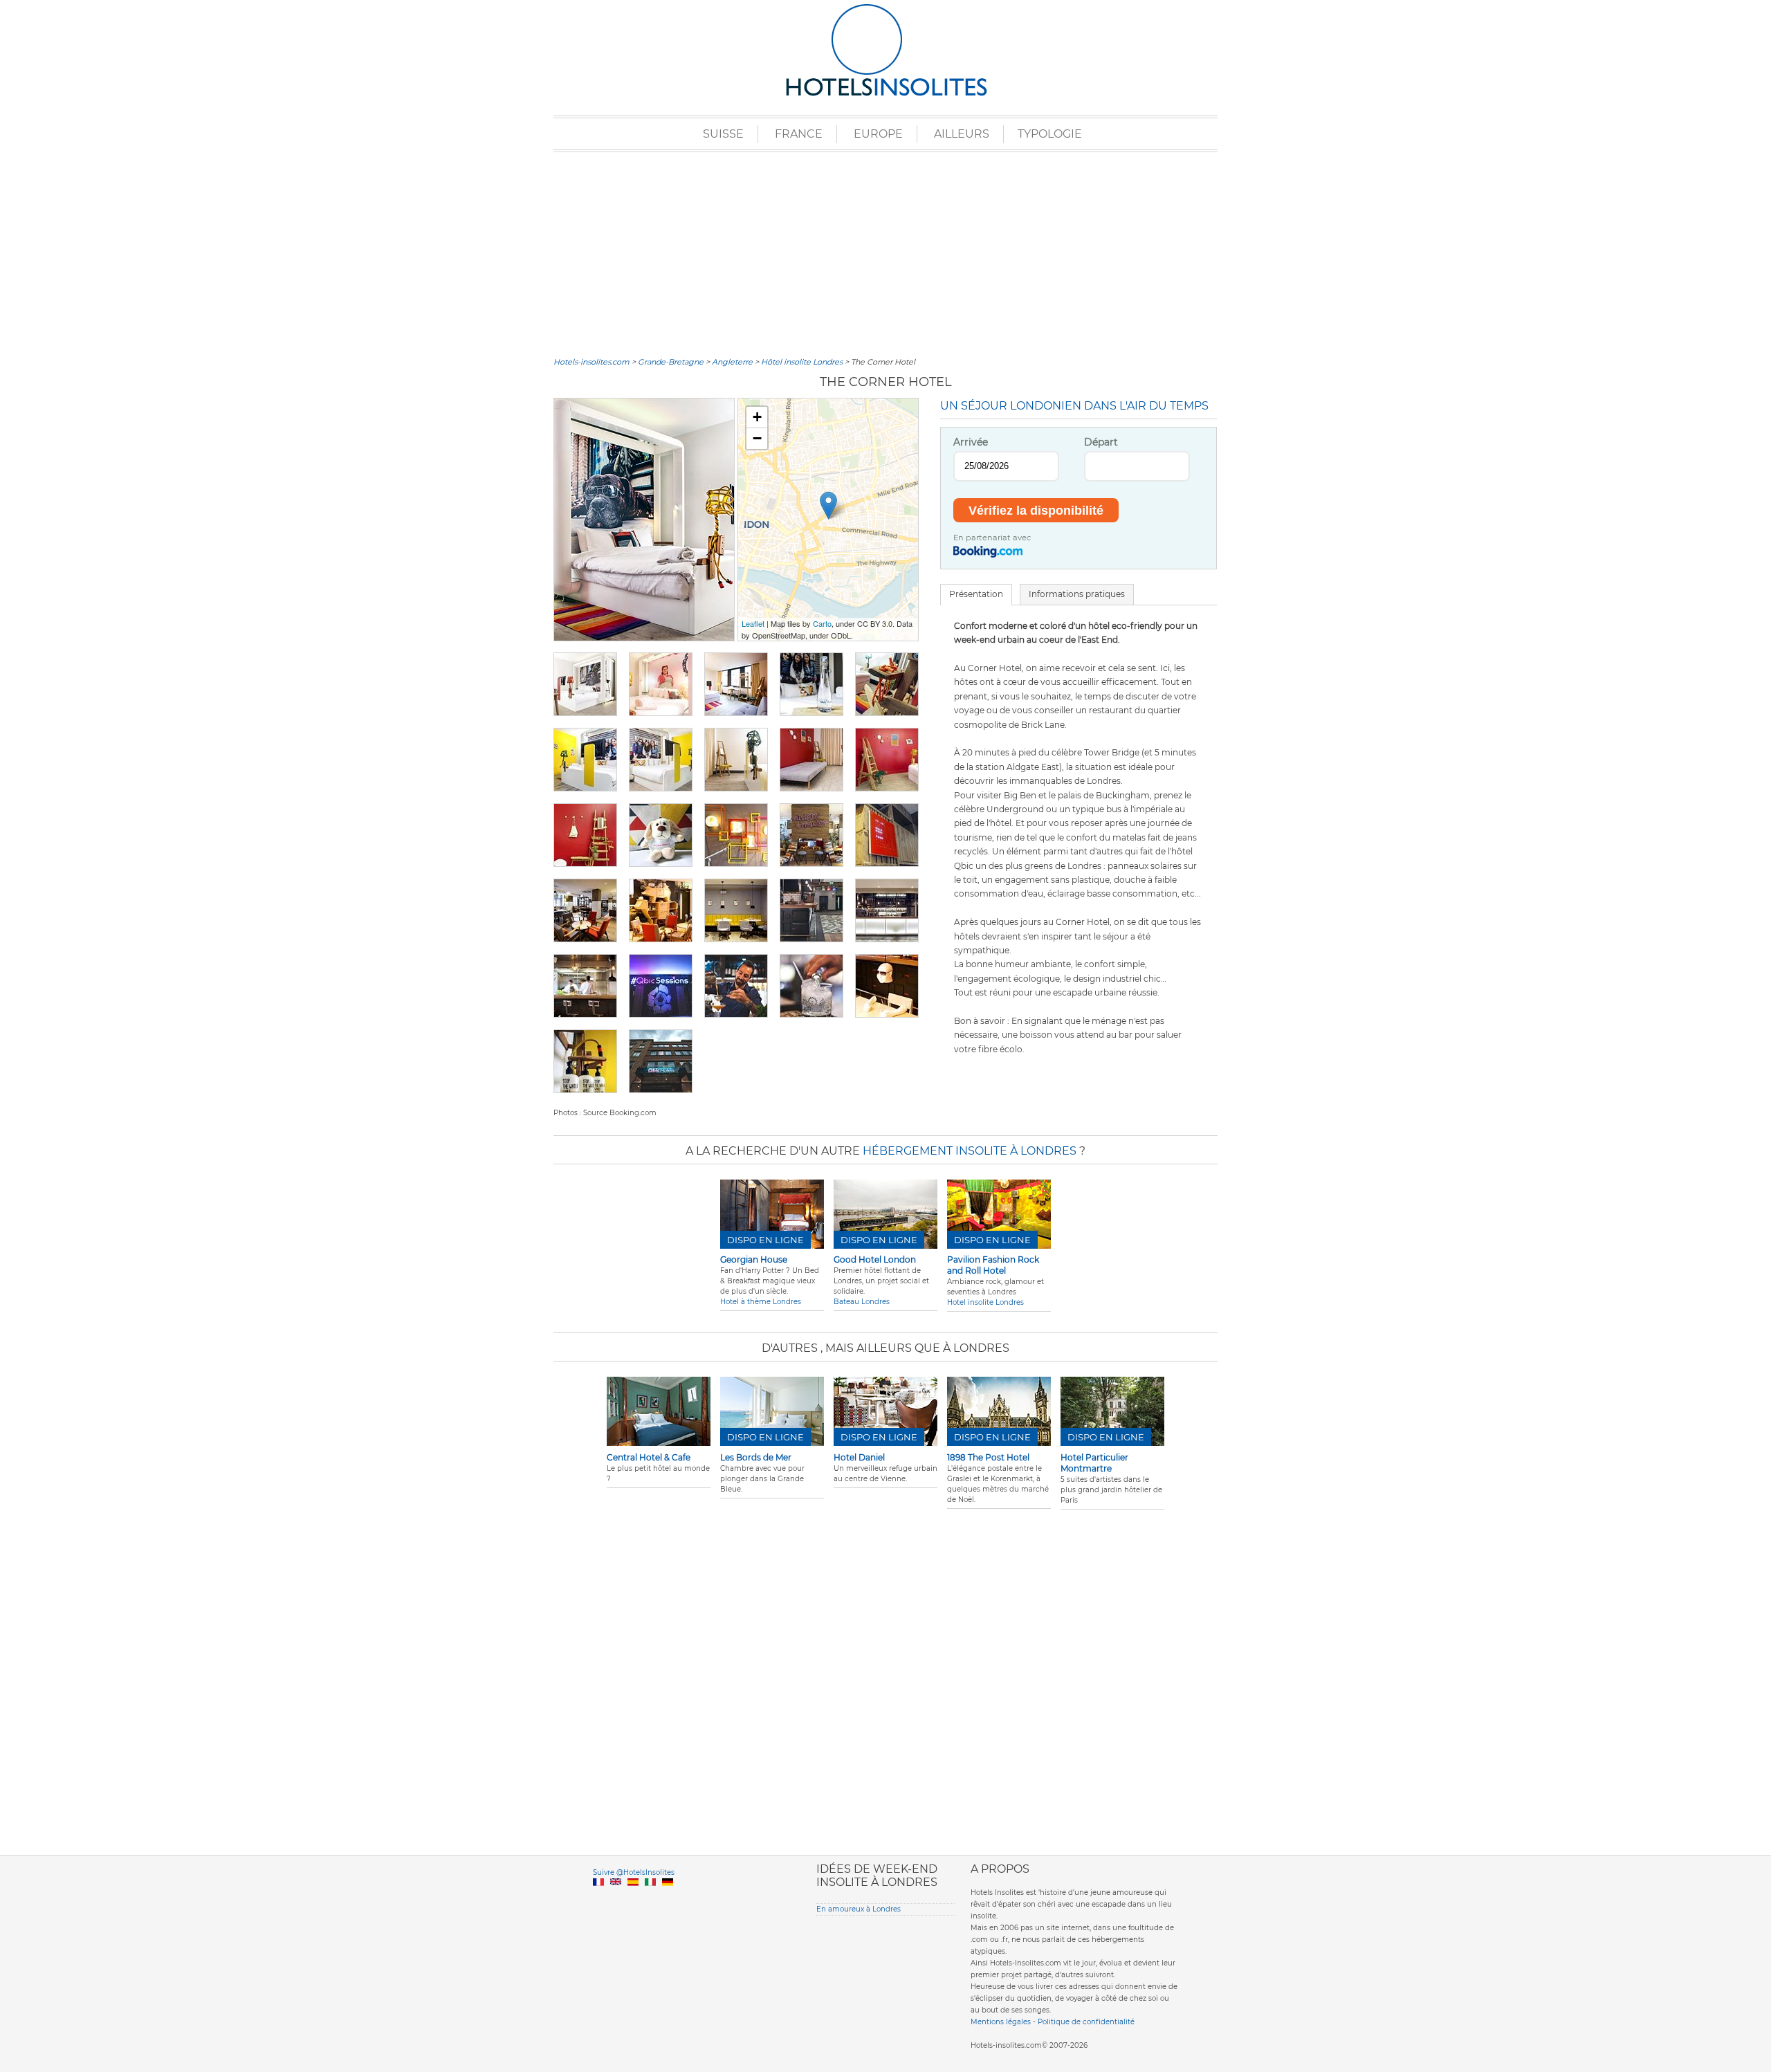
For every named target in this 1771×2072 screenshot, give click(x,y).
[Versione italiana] (650, 1898)
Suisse (723, 134)
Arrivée (971, 442)
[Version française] (598, 1898)
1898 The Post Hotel (988, 1457)
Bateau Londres (862, 1302)
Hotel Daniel (859, 1457)
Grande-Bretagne (671, 362)
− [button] (757, 438)
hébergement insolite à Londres (970, 1151)
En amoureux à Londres (859, 1909)
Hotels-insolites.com (591, 362)
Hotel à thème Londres (761, 1302)
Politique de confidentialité (1086, 2022)
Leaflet (753, 623)
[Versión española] (633, 1898)
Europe (878, 134)
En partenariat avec (992, 538)
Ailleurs (962, 134)
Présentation (976, 594)
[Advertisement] (885, 253)
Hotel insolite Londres (985, 1302)
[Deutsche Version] (668, 1898)
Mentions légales (1001, 2022)
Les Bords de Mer (756, 1457)
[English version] (616, 1898)
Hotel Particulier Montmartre (1094, 1463)
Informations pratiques (1077, 594)
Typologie (1050, 134)
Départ (1101, 442)
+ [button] (757, 417)
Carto (822, 623)
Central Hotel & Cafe (649, 1457)
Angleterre (732, 362)
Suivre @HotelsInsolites (634, 1872)
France (799, 134)
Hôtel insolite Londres (802, 362)
